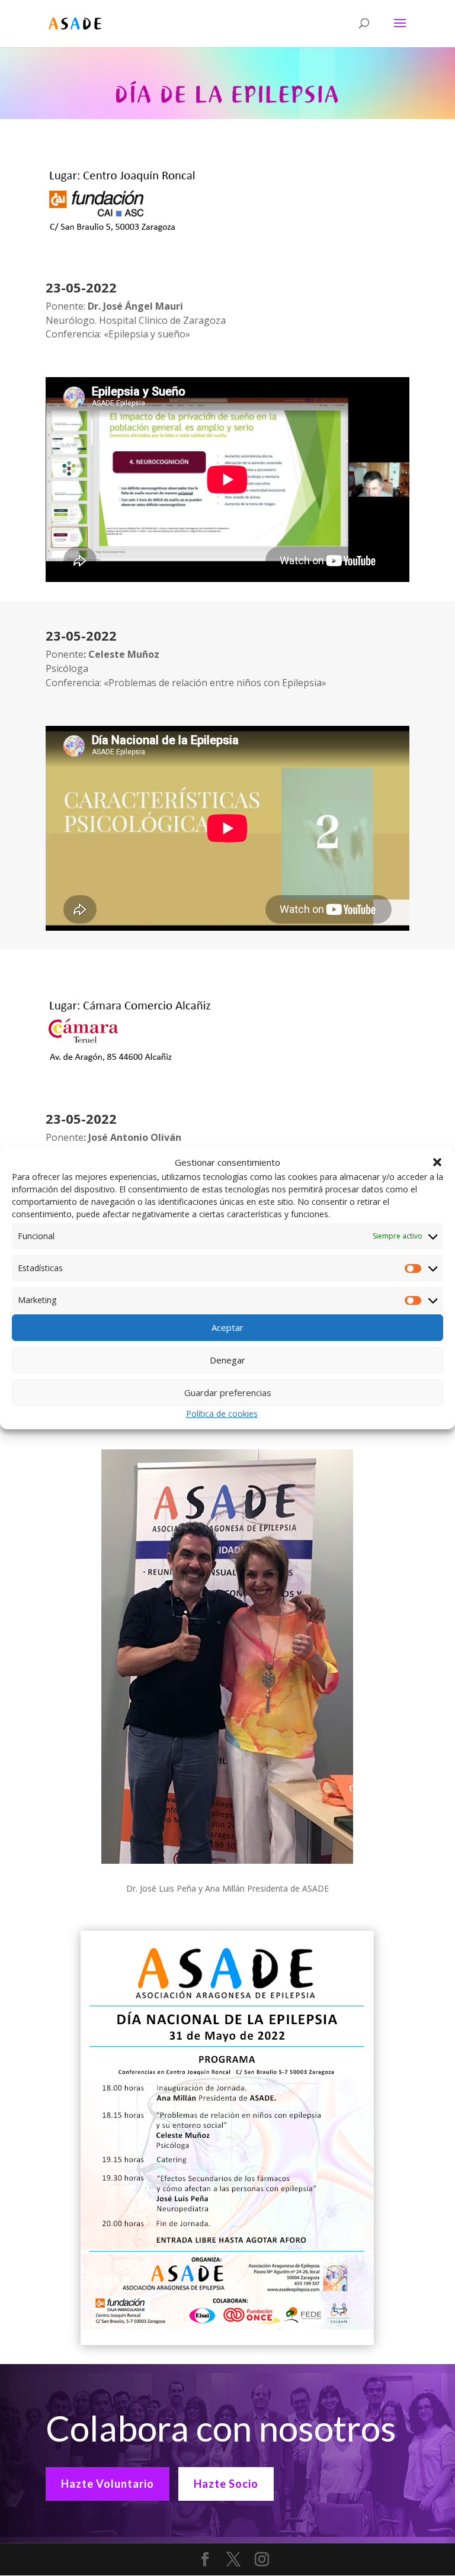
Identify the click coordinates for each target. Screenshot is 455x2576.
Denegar (227, 1360)
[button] (437, 1162)
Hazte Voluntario (108, 2484)
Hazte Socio (226, 2484)
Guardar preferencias (228, 1392)
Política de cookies (222, 1414)
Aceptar (227, 1327)
